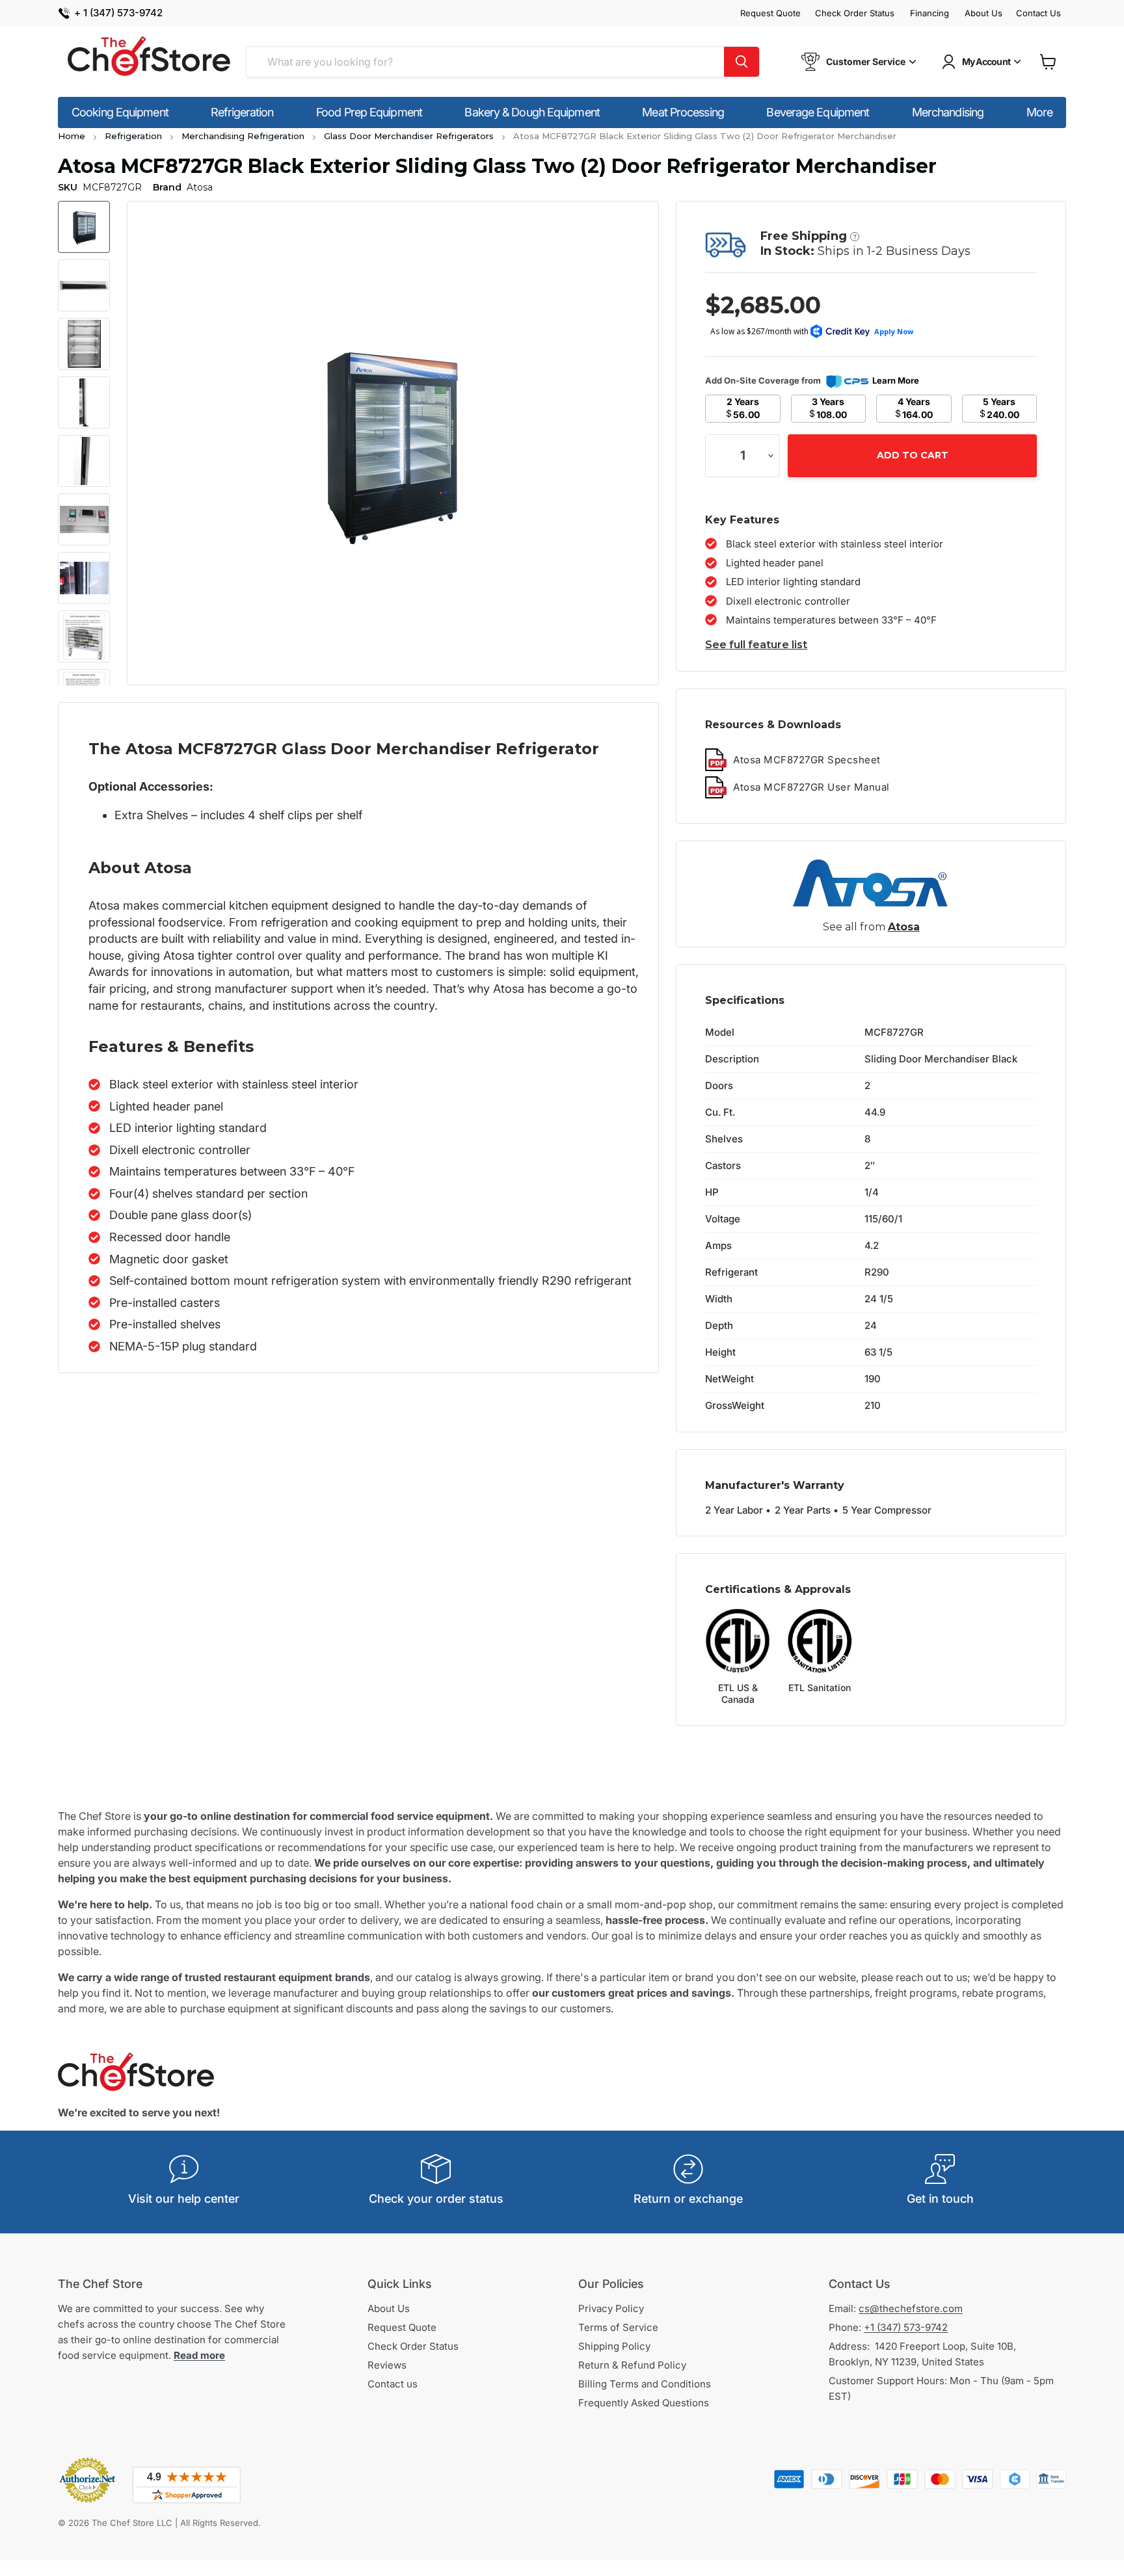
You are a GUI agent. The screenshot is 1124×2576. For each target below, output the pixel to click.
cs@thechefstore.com (911, 2308)
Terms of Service (618, 2327)
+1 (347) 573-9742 (906, 2327)
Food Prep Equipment (369, 112)
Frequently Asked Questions (644, 2403)
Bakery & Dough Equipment (532, 112)
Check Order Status (855, 13)
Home (72, 136)
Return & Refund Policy (632, 2365)
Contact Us (1038, 13)
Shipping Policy (614, 2346)
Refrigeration (242, 112)
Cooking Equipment (120, 112)
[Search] (742, 62)
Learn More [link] (896, 380)
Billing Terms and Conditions (645, 2384)
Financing (930, 13)
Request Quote (770, 13)
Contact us (393, 2384)
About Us (983, 13)
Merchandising (948, 112)
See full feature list (756, 645)
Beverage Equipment (818, 112)
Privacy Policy (611, 2308)
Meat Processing (683, 112)
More (1039, 112)
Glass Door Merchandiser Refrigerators (409, 136)
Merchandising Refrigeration (243, 136)
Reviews (387, 2365)
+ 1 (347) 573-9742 (118, 13)
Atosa (904, 927)
